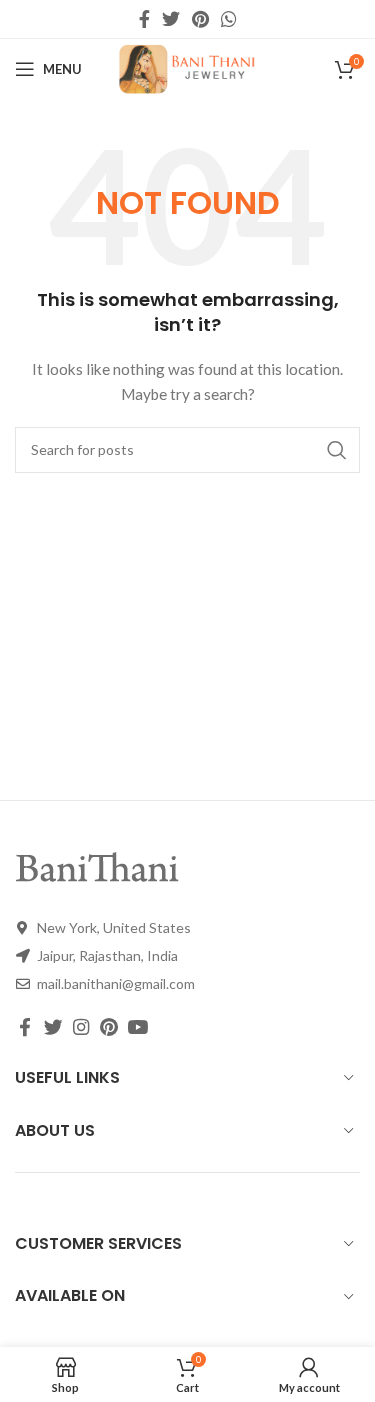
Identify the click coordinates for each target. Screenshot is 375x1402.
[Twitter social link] (171, 19)
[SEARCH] (337, 450)
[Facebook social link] (144, 19)
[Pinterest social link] (200, 19)
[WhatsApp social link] (229, 19)
